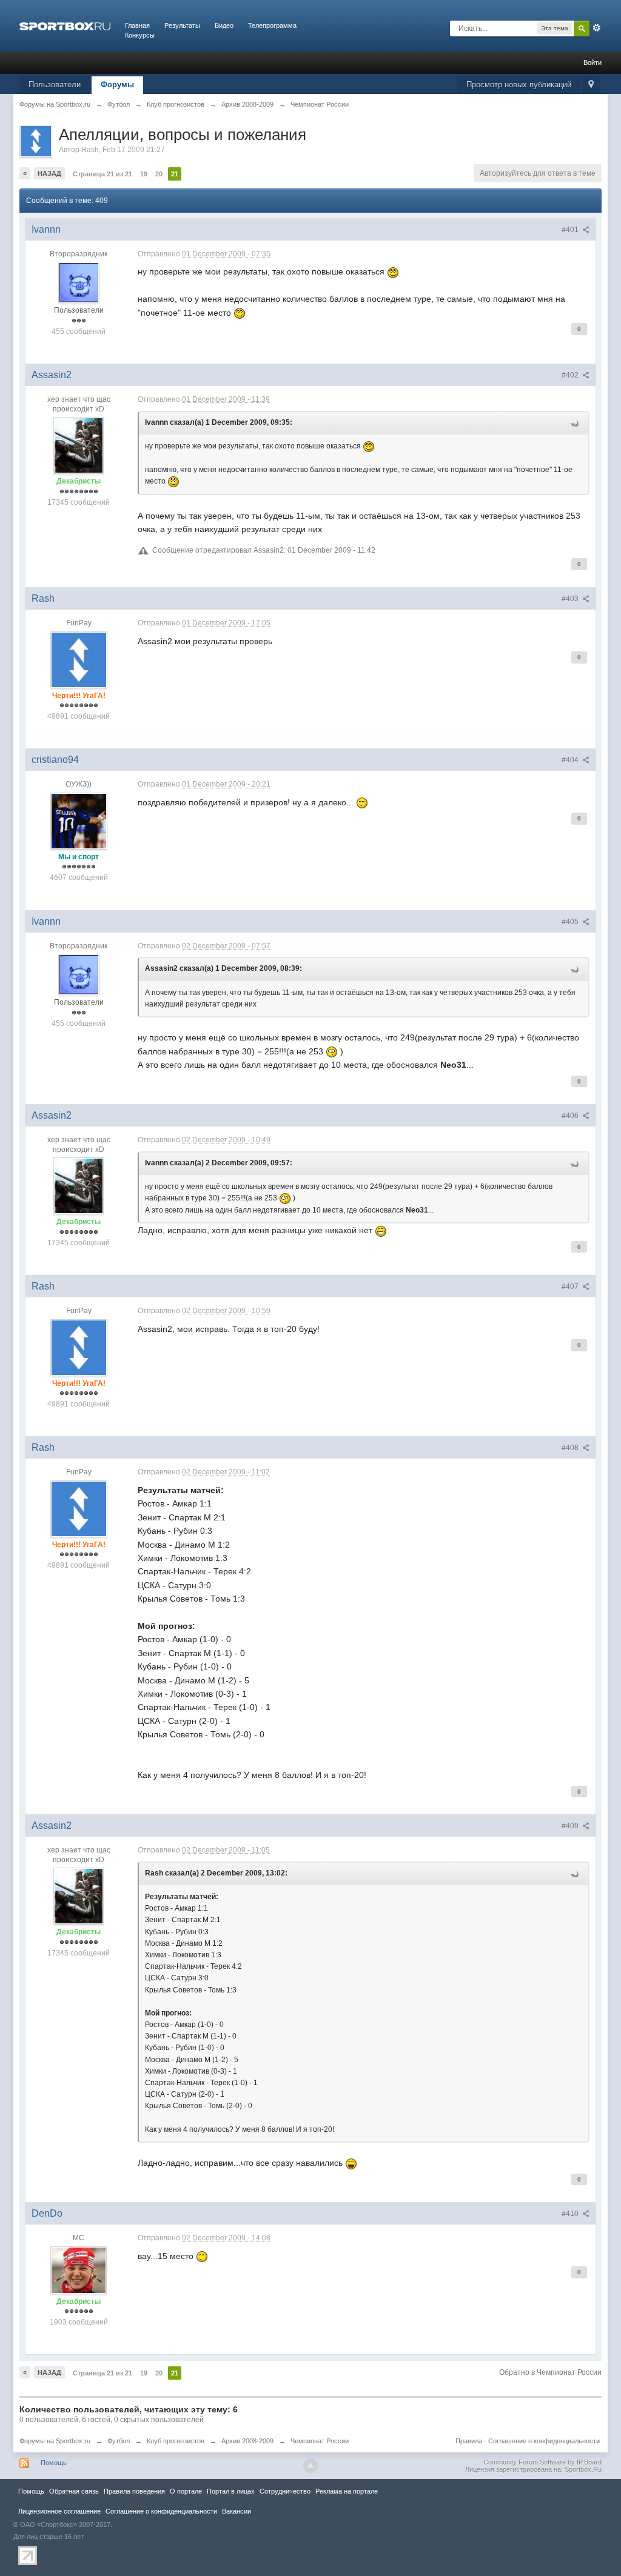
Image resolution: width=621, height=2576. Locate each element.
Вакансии (237, 2511)
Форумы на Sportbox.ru (55, 2441)
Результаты (182, 25)
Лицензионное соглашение (59, 2511)
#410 (571, 2214)
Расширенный (597, 28)
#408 (571, 1448)
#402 (571, 375)
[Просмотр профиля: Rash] (79, 659)
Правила (469, 2441)
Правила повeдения (134, 2491)
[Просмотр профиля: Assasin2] (78, 445)
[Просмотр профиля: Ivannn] (79, 282)
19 (144, 174)
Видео (224, 25)
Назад (49, 173)
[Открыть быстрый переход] (591, 85)
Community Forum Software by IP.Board (542, 2462)
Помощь (54, 2463)
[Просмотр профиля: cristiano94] (79, 820)
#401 (571, 230)
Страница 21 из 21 (102, 174)
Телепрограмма (272, 25)
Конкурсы (140, 35)
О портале (186, 2491)
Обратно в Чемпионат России (550, 2372)
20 (159, 174)
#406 (571, 1116)
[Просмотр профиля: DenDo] (79, 2269)
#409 (571, 1826)
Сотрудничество (285, 2491)
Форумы (117, 85)
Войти (592, 62)
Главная (137, 25)
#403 (571, 599)
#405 (571, 922)
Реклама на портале (347, 2491)
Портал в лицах (231, 2491)
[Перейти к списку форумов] (65, 25)
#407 (571, 1286)
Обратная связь (74, 2491)
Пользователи (55, 85)
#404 (571, 760)
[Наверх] (310, 2466)
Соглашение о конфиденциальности (544, 2441)
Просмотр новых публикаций (519, 85)
